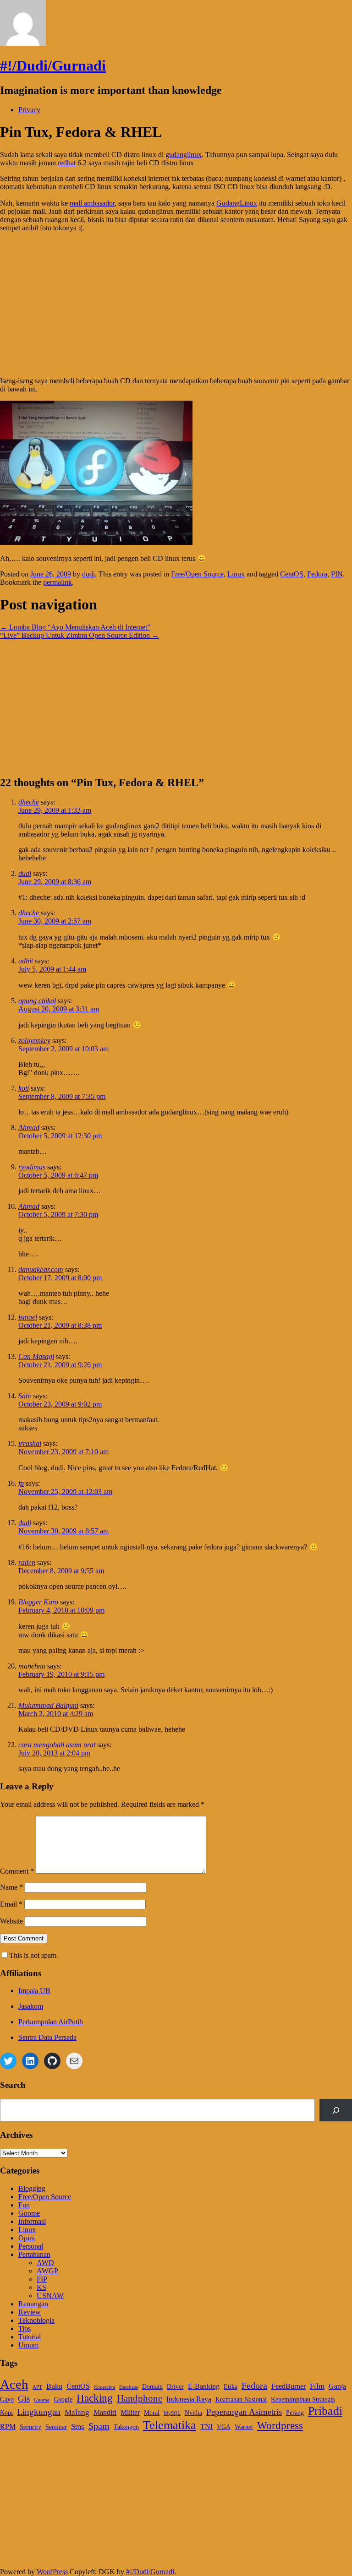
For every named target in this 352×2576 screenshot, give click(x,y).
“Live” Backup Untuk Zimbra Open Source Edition (80, 635)
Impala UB (34, 1991)
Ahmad (29, 1128)
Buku (54, 2386)
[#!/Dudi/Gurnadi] (23, 43)
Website (11, 1921)
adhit (26, 961)
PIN (337, 574)
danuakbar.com (41, 1269)
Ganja (337, 2386)
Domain (152, 2387)
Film (317, 2386)
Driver (175, 2387)
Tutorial (30, 2337)
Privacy (29, 110)
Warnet (244, 2427)
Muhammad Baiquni (48, 1705)
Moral (152, 2413)
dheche (29, 802)
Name (11, 1887)
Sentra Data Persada (47, 2037)
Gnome (29, 2213)
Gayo (7, 2399)
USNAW (50, 2296)
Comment (17, 1871)
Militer (130, 2412)
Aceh (14, 2384)
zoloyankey (34, 1041)
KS (41, 2287)
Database (129, 2387)
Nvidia (193, 2413)
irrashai (30, 1443)
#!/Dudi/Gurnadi (53, 65)
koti (24, 1088)
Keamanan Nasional (241, 2399)
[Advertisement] (176, 304)
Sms (78, 2426)
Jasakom (31, 2006)
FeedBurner (289, 2386)
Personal (31, 2246)
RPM (8, 2427)
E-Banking (204, 2386)
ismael (28, 1317)
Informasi (32, 2221)
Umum (28, 2345)
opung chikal (37, 1001)
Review (30, 2312)
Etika (231, 2387)
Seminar (56, 2427)
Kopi (6, 2413)
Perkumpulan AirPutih (51, 2022)
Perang (295, 2413)
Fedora (317, 574)
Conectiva (104, 2387)
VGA (224, 2427)
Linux (236, 574)
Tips (25, 2329)
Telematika (170, 2425)
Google (63, 2399)
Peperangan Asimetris (244, 2412)
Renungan (33, 2304)
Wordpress (280, 2426)
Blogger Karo (38, 1602)
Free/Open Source (197, 574)
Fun (24, 2205)
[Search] (336, 2110)
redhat (67, 163)
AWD (45, 2263)
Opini (27, 2238)
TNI (206, 2427)
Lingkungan (39, 2412)
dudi (88, 574)
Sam (25, 1396)
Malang (77, 2412)
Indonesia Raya (189, 2399)
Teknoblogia (36, 2320)
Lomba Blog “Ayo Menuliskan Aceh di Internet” (75, 627)
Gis (24, 2399)
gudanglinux (184, 155)
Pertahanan (34, 2254)
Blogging (32, 2188)
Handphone (140, 2398)
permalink (58, 582)
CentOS (292, 574)
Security (30, 2427)
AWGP (47, 2271)
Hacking (95, 2398)
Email (11, 1904)
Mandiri (105, 2412)
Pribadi (325, 2411)
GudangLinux (237, 203)
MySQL (172, 2413)
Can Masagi (36, 1356)
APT (37, 2387)
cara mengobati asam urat (57, 1745)
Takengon (126, 2427)
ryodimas (32, 1167)
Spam (99, 2426)
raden (27, 1562)
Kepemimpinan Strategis (303, 2399)
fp (21, 1483)
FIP (42, 2279)
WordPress (52, 2572)
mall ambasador (92, 203)
